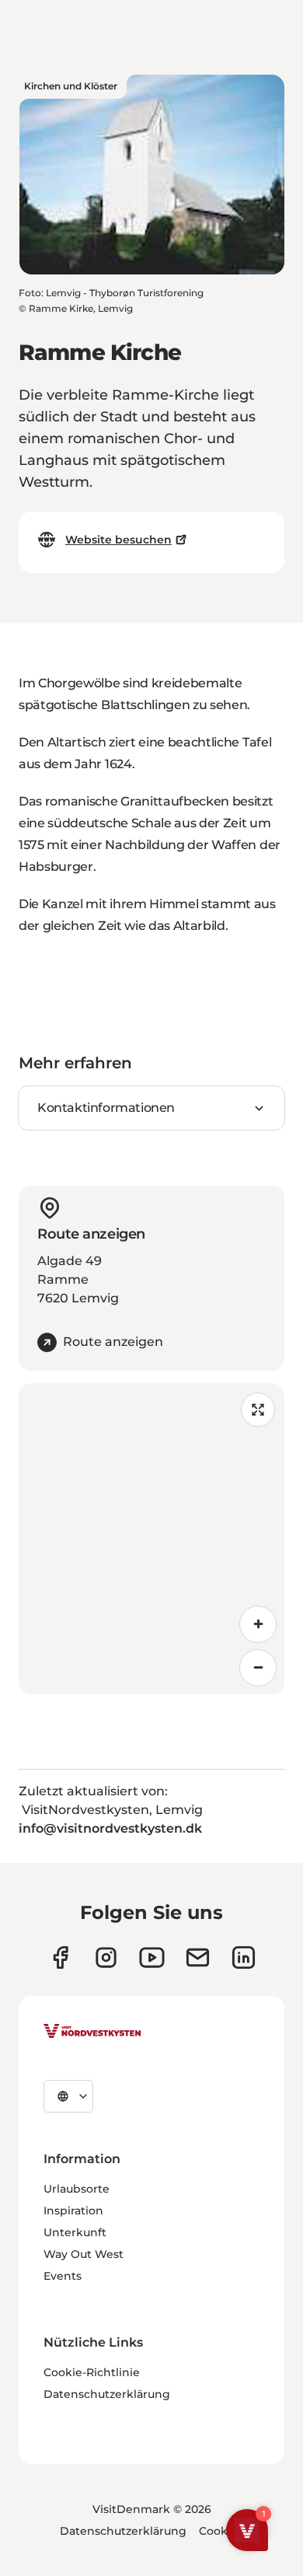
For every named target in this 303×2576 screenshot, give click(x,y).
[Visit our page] (60, 1957)
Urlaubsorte (77, 2189)
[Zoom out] (258, 1668)
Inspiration (73, 2211)
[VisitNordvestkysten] (92, 2032)
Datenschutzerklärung (107, 2394)
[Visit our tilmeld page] (198, 1957)
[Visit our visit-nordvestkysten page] (244, 1957)
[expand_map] (258, 1410)
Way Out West (84, 2254)
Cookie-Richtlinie (92, 2372)
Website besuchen (118, 540)
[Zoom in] (258, 1624)
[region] (151, 1539)
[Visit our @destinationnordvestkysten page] (152, 1957)
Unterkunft (75, 2232)
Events (63, 2276)
